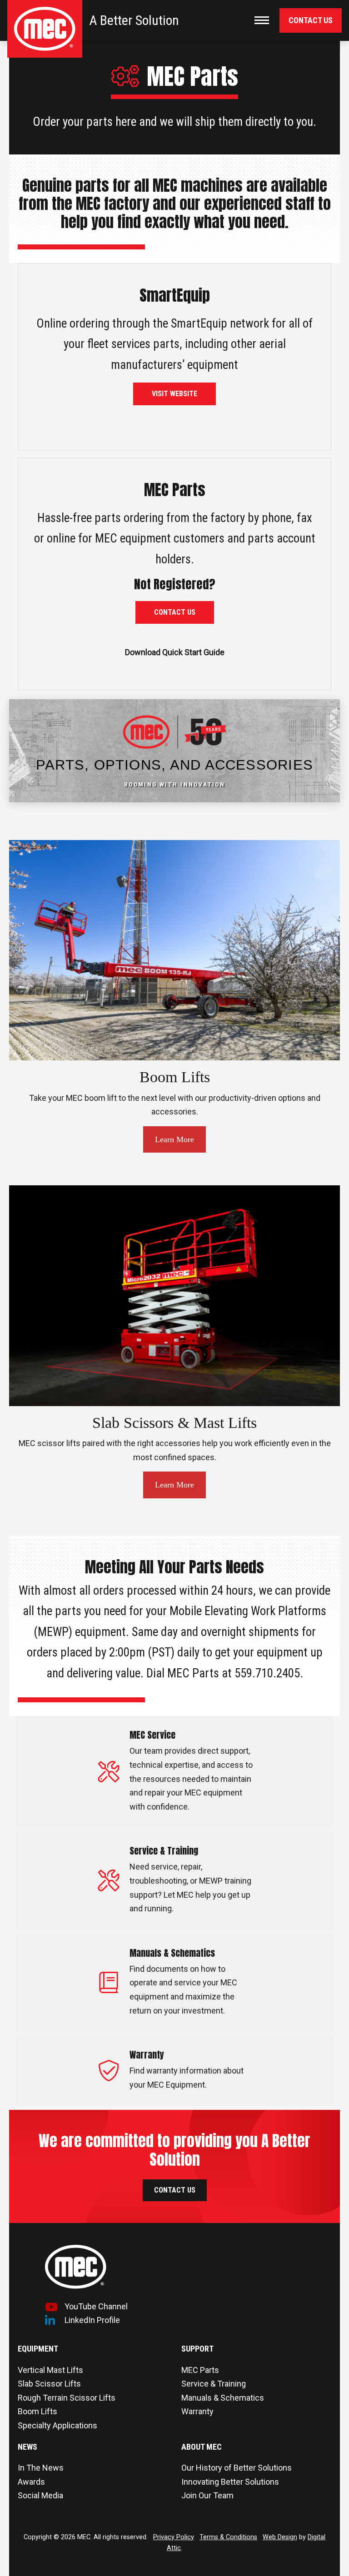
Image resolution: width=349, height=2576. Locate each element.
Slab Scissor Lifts (49, 2384)
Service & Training (214, 2384)
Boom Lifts (37, 2411)
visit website (174, 394)
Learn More (174, 1139)
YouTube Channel (96, 2306)
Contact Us (311, 20)
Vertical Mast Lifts (50, 2370)
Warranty (197, 2411)
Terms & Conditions (228, 2537)
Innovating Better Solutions (230, 2482)
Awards (31, 2482)
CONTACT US (175, 612)
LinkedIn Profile (92, 2320)
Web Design (280, 2537)
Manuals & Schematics (223, 2398)
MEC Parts (200, 2370)
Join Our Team (207, 2495)
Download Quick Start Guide (175, 652)
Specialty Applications (57, 2425)
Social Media (40, 2495)
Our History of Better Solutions (237, 2468)
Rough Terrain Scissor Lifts (67, 2398)
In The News (41, 2468)
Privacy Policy (174, 2537)
